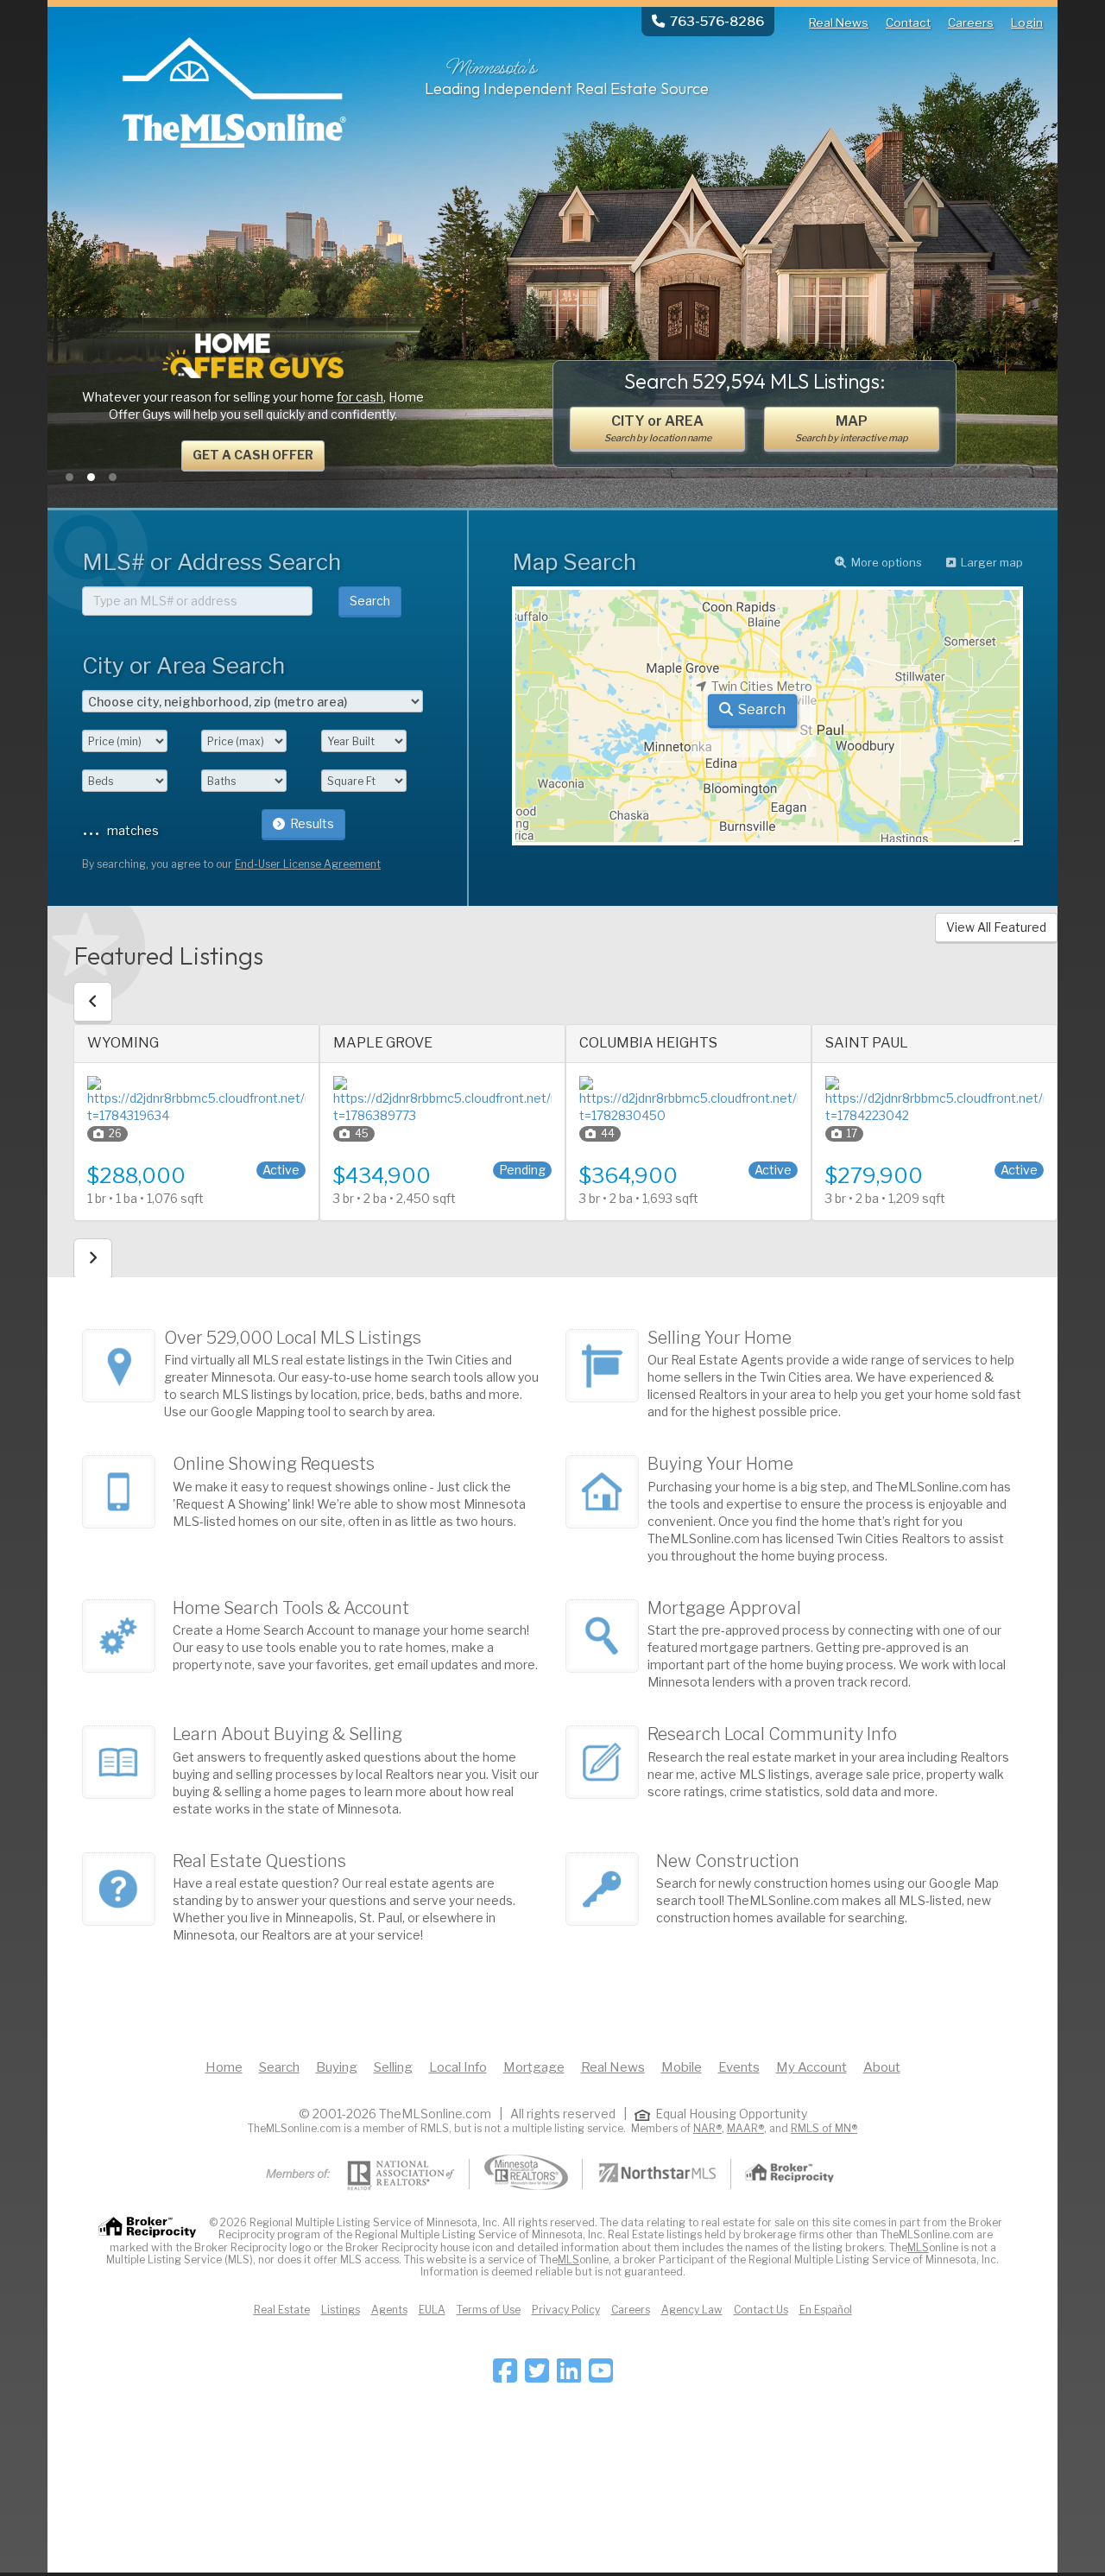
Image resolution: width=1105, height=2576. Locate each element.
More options (887, 562)
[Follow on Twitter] (537, 2376)
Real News (839, 22)
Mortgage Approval (724, 1608)
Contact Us (761, 2310)
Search (370, 601)
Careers (971, 22)
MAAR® (745, 2128)
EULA (432, 2310)
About (882, 2067)
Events (739, 2067)
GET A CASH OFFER (253, 455)
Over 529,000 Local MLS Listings (293, 1338)
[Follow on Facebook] (505, 2376)
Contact (908, 22)
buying (191, 1791)
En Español (826, 2310)
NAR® (707, 2128)
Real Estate (282, 2310)
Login (1027, 22)
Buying (337, 2067)
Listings (341, 2310)
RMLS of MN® (824, 2128)
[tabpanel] (253, 403)
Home (224, 2067)
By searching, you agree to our (231, 864)
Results (312, 823)
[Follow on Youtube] (601, 2376)
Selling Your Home (720, 1338)
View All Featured (996, 927)
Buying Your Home (720, 1464)
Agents (389, 2310)
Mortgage (534, 2067)
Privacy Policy (566, 2310)
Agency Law (692, 2310)
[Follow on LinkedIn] (569, 2376)
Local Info (458, 2067)
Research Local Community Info (772, 1734)
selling (243, 1791)
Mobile (682, 2067)
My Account (811, 2067)
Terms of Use (489, 2310)
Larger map (992, 562)
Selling (393, 2067)
